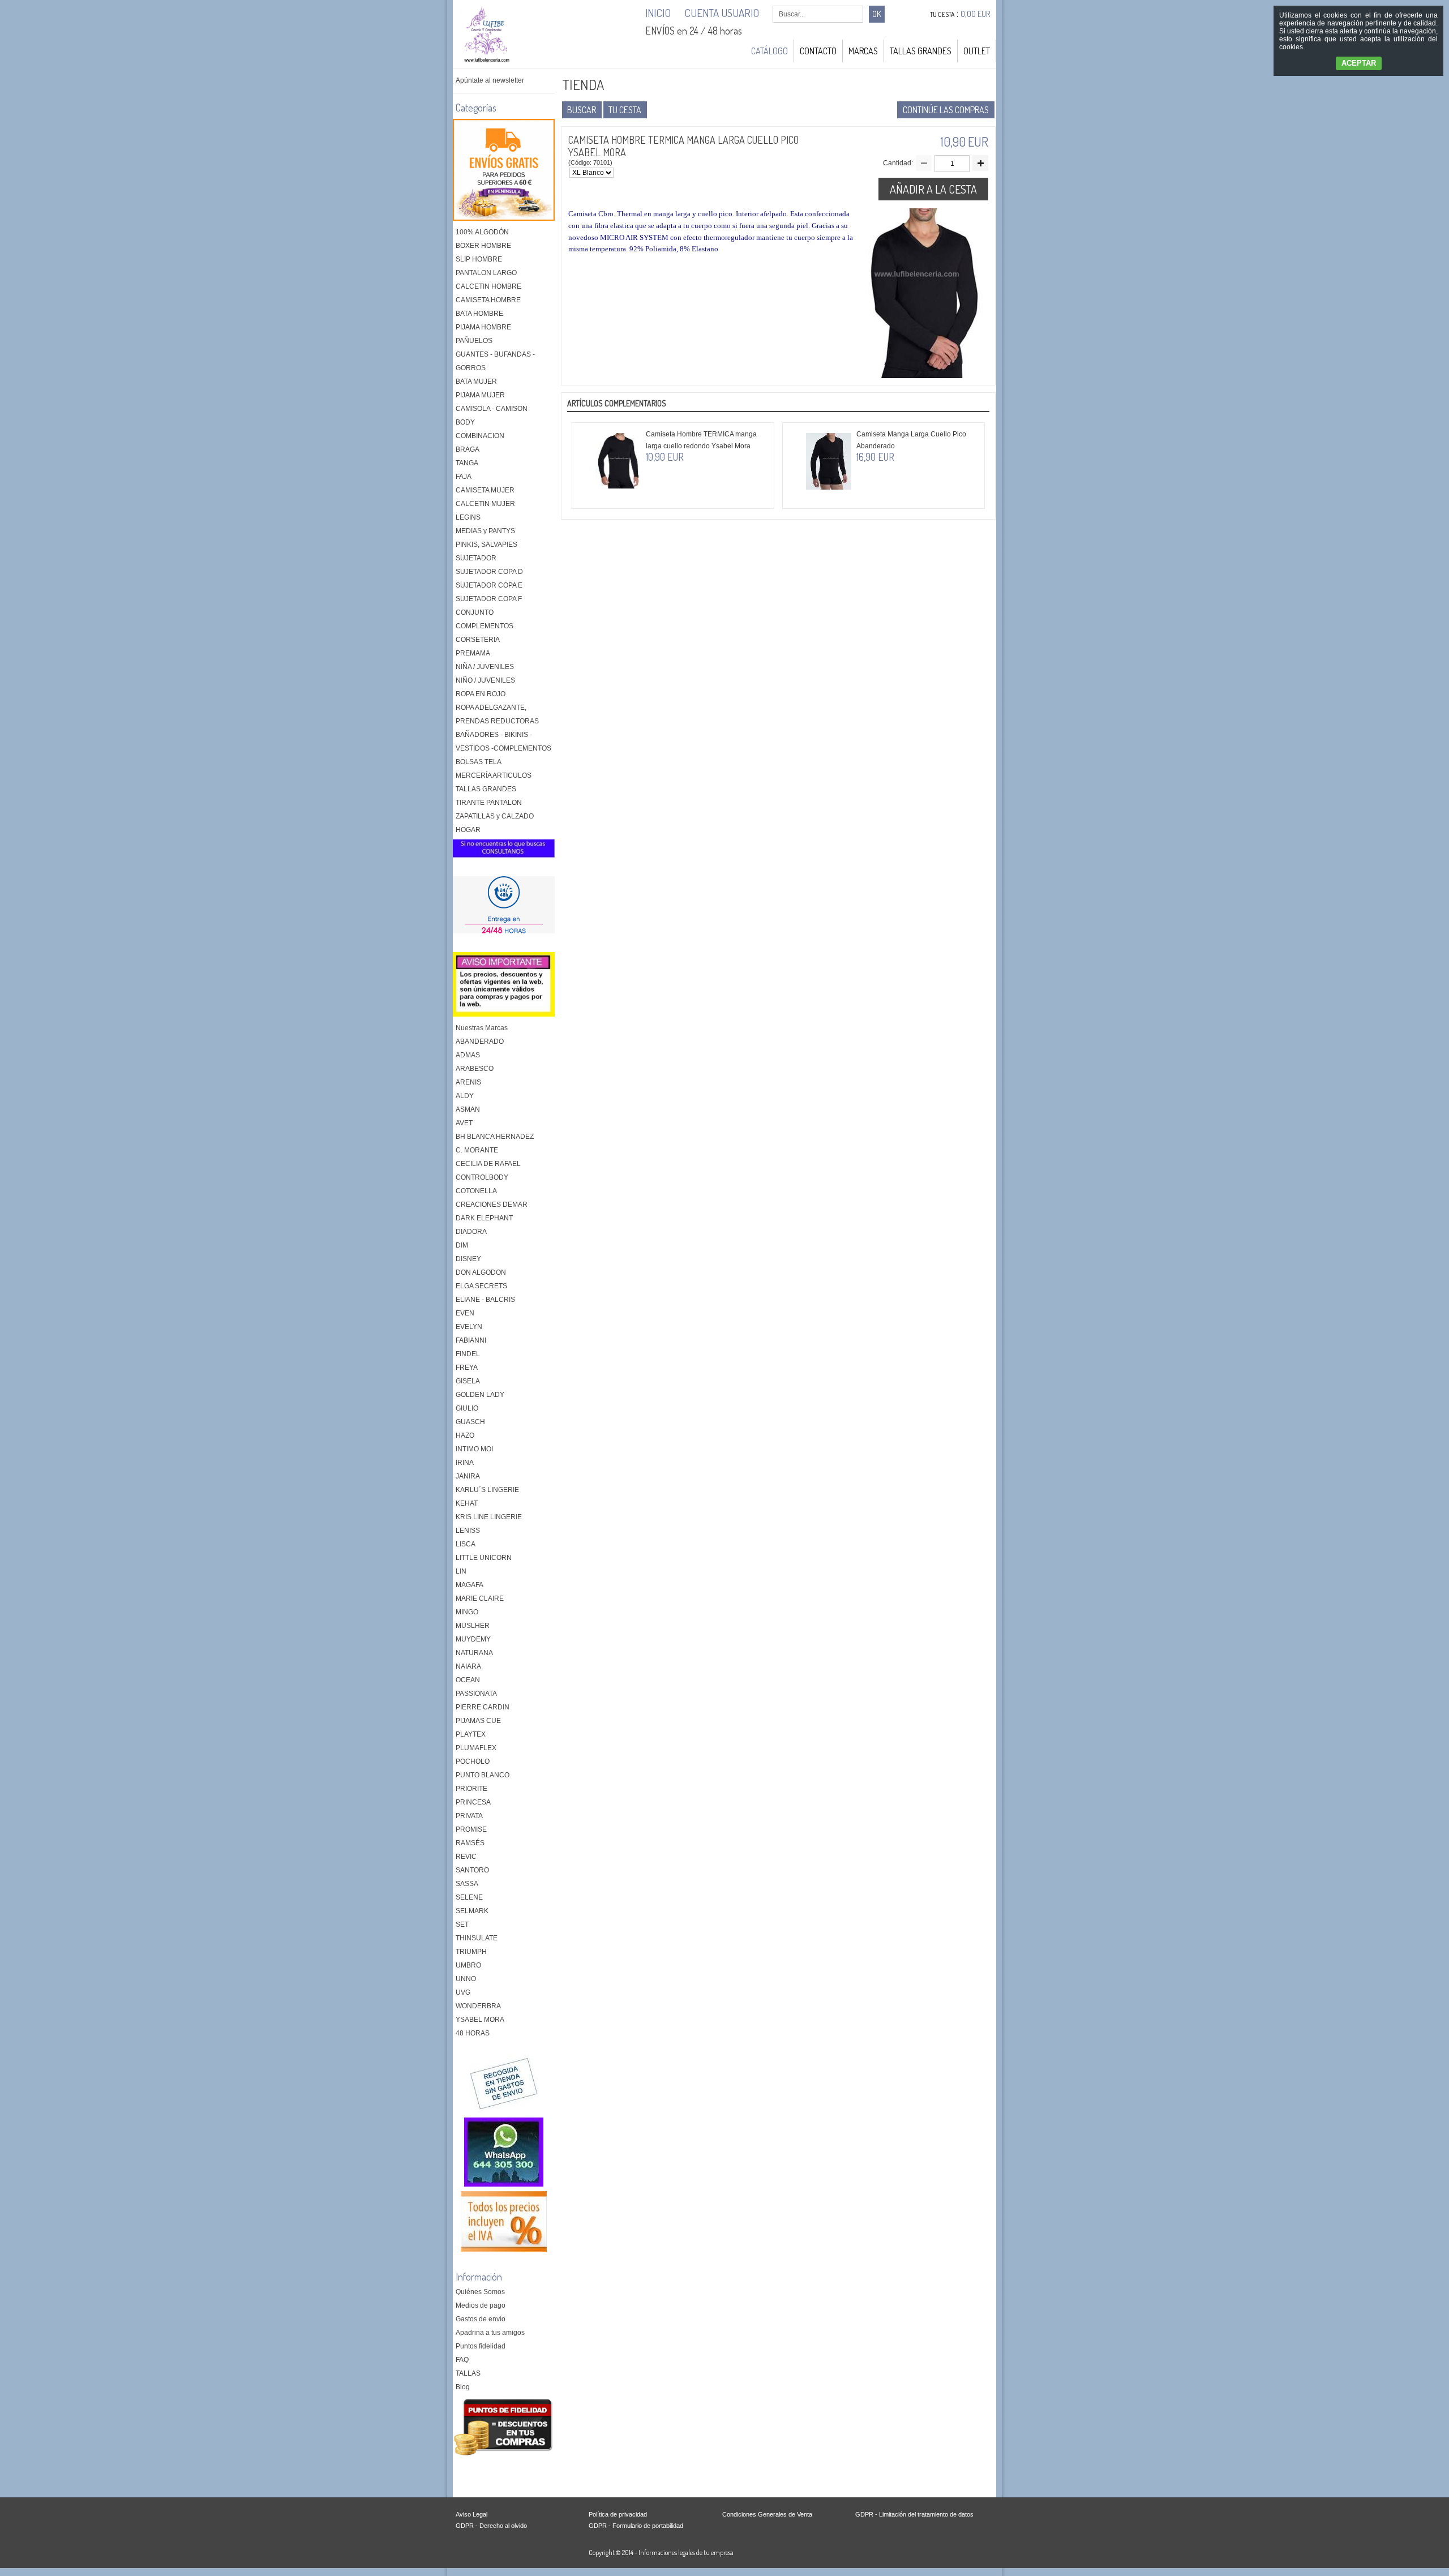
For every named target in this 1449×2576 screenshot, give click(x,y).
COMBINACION (480, 436)
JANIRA (468, 1476)
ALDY (465, 1096)
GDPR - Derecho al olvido (491, 2526)
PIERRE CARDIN (483, 1707)
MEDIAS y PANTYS (485, 531)
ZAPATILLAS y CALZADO (495, 816)
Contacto (818, 51)
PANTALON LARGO (486, 273)
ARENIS (468, 1082)
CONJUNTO (475, 612)
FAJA (464, 477)
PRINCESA (473, 1802)
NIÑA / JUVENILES (485, 667)
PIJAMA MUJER (480, 395)
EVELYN (469, 1327)
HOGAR (468, 830)
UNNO (466, 1979)
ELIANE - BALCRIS (485, 1300)
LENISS (468, 1531)
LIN (461, 1571)
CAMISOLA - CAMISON (492, 409)
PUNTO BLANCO (483, 1775)
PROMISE (471, 1829)
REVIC (466, 1857)
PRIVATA (469, 1816)
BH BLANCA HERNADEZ (495, 1137)
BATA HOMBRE (479, 314)
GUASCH (470, 1422)
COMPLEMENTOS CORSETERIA (485, 633)
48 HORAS (473, 2033)
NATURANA (474, 1653)
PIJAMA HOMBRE (483, 327)
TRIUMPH (471, 1952)
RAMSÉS (470, 1843)
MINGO (467, 1612)
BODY (465, 422)
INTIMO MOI (474, 1449)
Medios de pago (481, 2305)
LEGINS (468, 517)
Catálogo (769, 51)
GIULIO (467, 1408)
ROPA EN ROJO (481, 694)
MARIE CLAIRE (480, 1598)
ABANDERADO (480, 1041)
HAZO (465, 1435)
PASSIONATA (476, 1694)
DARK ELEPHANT (484, 1218)
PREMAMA (473, 653)
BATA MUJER (476, 382)
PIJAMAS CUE (478, 1721)
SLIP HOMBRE (479, 259)
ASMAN (468, 1109)
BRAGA (468, 449)
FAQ (462, 2360)
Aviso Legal (471, 2514)
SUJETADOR (476, 558)
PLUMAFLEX (476, 1748)
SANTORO (472, 1870)
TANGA (467, 463)
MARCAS (863, 51)
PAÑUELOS (474, 341)
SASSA (467, 1884)
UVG (463, 1992)
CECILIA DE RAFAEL (488, 1164)
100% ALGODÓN (482, 232)
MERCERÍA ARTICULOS (494, 775)
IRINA (465, 1463)
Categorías (476, 108)
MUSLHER (473, 1626)
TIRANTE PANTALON (489, 803)
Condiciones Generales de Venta (767, 2514)
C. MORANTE (477, 1150)
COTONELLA (476, 1191)
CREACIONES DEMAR (492, 1205)
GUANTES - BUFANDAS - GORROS (495, 361)
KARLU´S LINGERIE (487, 1490)
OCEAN (468, 1680)
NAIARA (468, 1666)
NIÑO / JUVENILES (485, 680)
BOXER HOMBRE (483, 246)
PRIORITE (471, 1789)
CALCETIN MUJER (485, 504)
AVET (464, 1123)
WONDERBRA (478, 2006)
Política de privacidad (618, 2514)
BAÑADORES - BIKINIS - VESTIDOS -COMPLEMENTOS (503, 741)
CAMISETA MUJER (485, 490)
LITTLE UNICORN (484, 1558)
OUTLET (977, 51)
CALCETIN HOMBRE (488, 286)
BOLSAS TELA (479, 762)
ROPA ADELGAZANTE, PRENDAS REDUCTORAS (497, 714)
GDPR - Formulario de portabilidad (636, 2526)
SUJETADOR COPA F (489, 599)
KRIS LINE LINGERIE (489, 1517)
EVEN (465, 1313)
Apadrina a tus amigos (490, 2333)
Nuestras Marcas (482, 1028)
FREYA (467, 1368)
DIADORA (471, 1232)
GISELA (468, 1381)
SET (462, 1925)
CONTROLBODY (482, 1177)
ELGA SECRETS (481, 1286)
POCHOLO (473, 1761)
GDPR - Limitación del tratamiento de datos (914, 2514)
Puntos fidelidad (481, 2346)
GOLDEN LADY (480, 1395)
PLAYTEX (471, 1734)
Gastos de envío (481, 2319)
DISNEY (468, 1259)
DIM (462, 1245)
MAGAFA (470, 1585)
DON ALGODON (481, 1272)
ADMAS (468, 1055)
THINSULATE (477, 1938)
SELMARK (472, 1911)
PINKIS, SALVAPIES (486, 545)
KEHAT (467, 1503)
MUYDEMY (473, 1639)
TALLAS (468, 2373)
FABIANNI (471, 1340)
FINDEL (468, 1354)
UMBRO (468, 1965)
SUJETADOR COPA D (489, 572)
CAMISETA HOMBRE (488, 300)
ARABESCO (475, 1069)
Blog (463, 2387)
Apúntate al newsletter (490, 80)
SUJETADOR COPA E (489, 585)
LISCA (466, 1544)
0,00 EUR (976, 14)
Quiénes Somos (480, 2292)
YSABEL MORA (480, 2020)
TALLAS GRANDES (921, 51)
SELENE (469, 1897)
